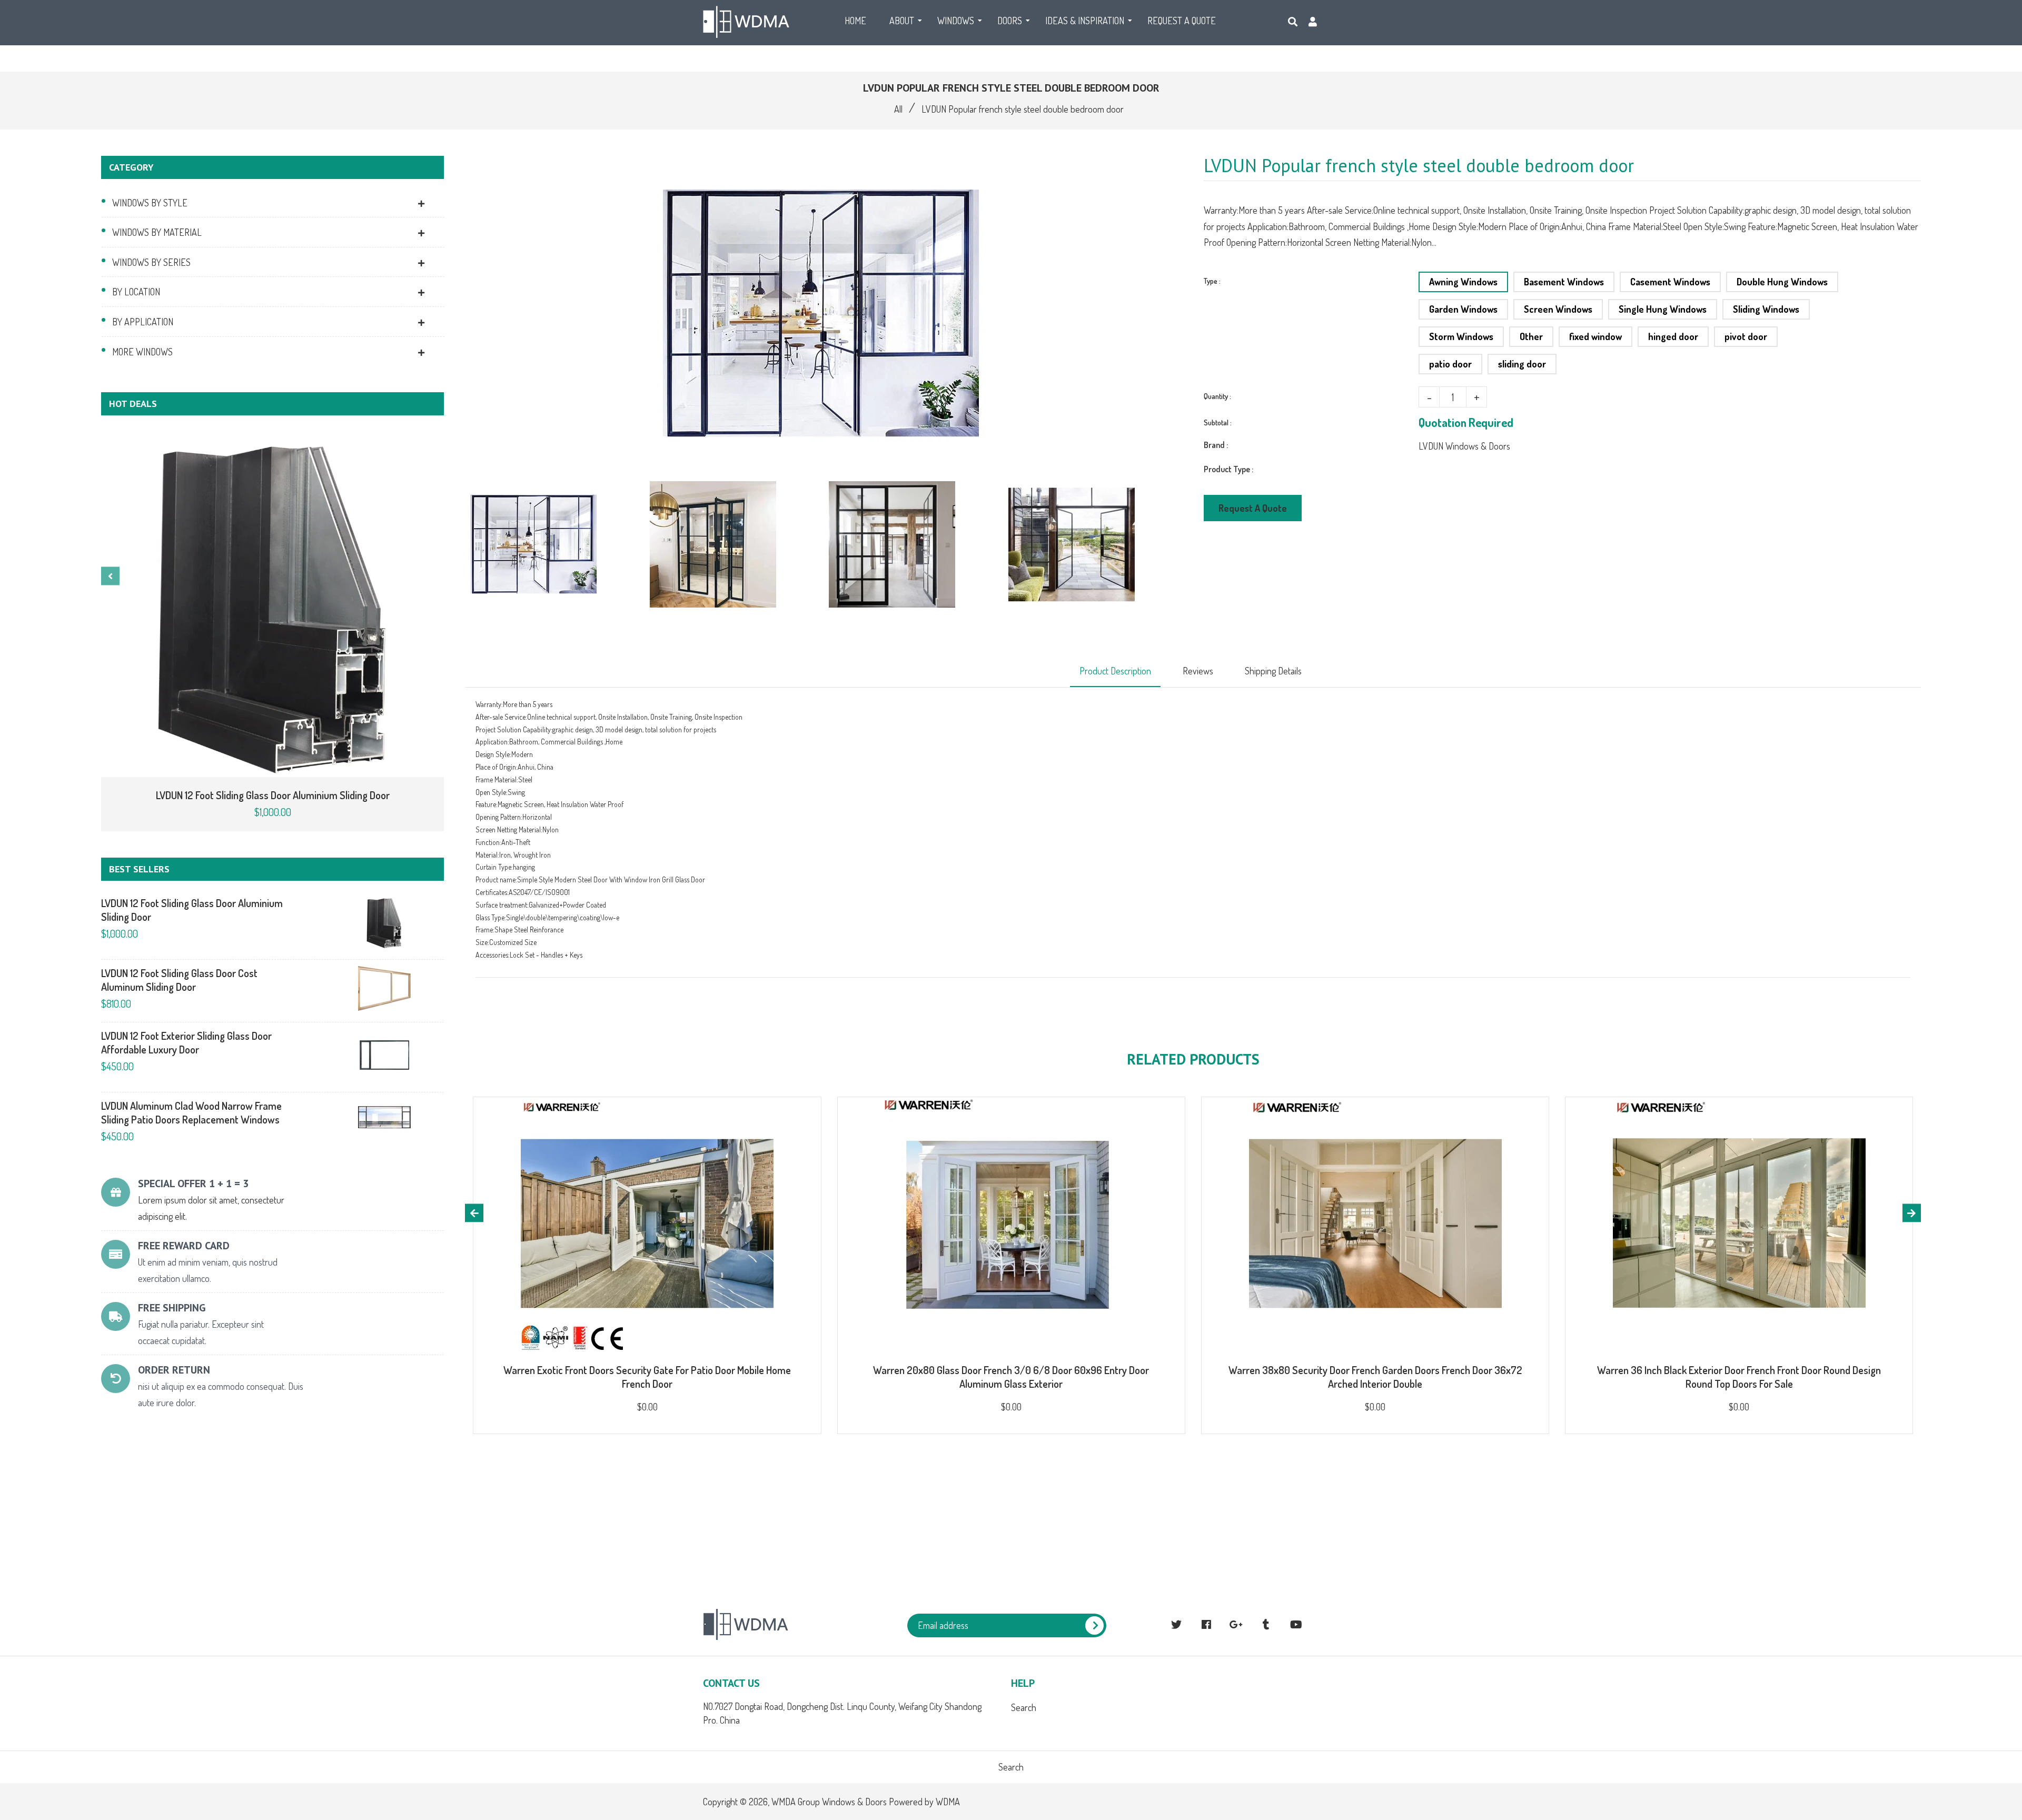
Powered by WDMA (924, 1802)
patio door (1450, 364)
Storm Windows (1461, 336)
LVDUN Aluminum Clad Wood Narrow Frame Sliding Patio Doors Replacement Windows (191, 1112)
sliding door (1522, 364)
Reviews (1198, 671)
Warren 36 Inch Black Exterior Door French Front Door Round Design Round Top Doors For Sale (1739, 1377)
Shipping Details (1273, 671)
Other (1531, 336)
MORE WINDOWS (142, 352)
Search (1024, 1707)
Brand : (1216, 445)
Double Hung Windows (1782, 282)
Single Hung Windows (1663, 309)
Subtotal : (1218, 422)
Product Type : (1228, 469)
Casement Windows (1670, 282)
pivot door (1746, 336)
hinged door (1673, 336)
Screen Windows (1558, 309)
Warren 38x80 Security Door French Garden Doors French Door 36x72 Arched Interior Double (1375, 1377)
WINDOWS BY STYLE (150, 203)
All (898, 109)
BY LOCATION (136, 292)
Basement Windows (1564, 282)
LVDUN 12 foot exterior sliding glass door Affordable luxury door (186, 1042)
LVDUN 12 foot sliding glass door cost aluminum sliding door (179, 980)
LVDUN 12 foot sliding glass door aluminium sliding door (273, 795)
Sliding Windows (1766, 309)
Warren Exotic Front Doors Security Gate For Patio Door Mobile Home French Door (647, 1377)
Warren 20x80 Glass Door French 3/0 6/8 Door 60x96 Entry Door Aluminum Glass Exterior (1011, 1377)
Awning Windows (1463, 282)
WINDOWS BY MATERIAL (157, 232)
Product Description (1115, 671)
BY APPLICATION (143, 322)
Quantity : (1217, 396)
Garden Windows (1463, 309)
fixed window (1595, 336)
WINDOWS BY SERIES (151, 262)
